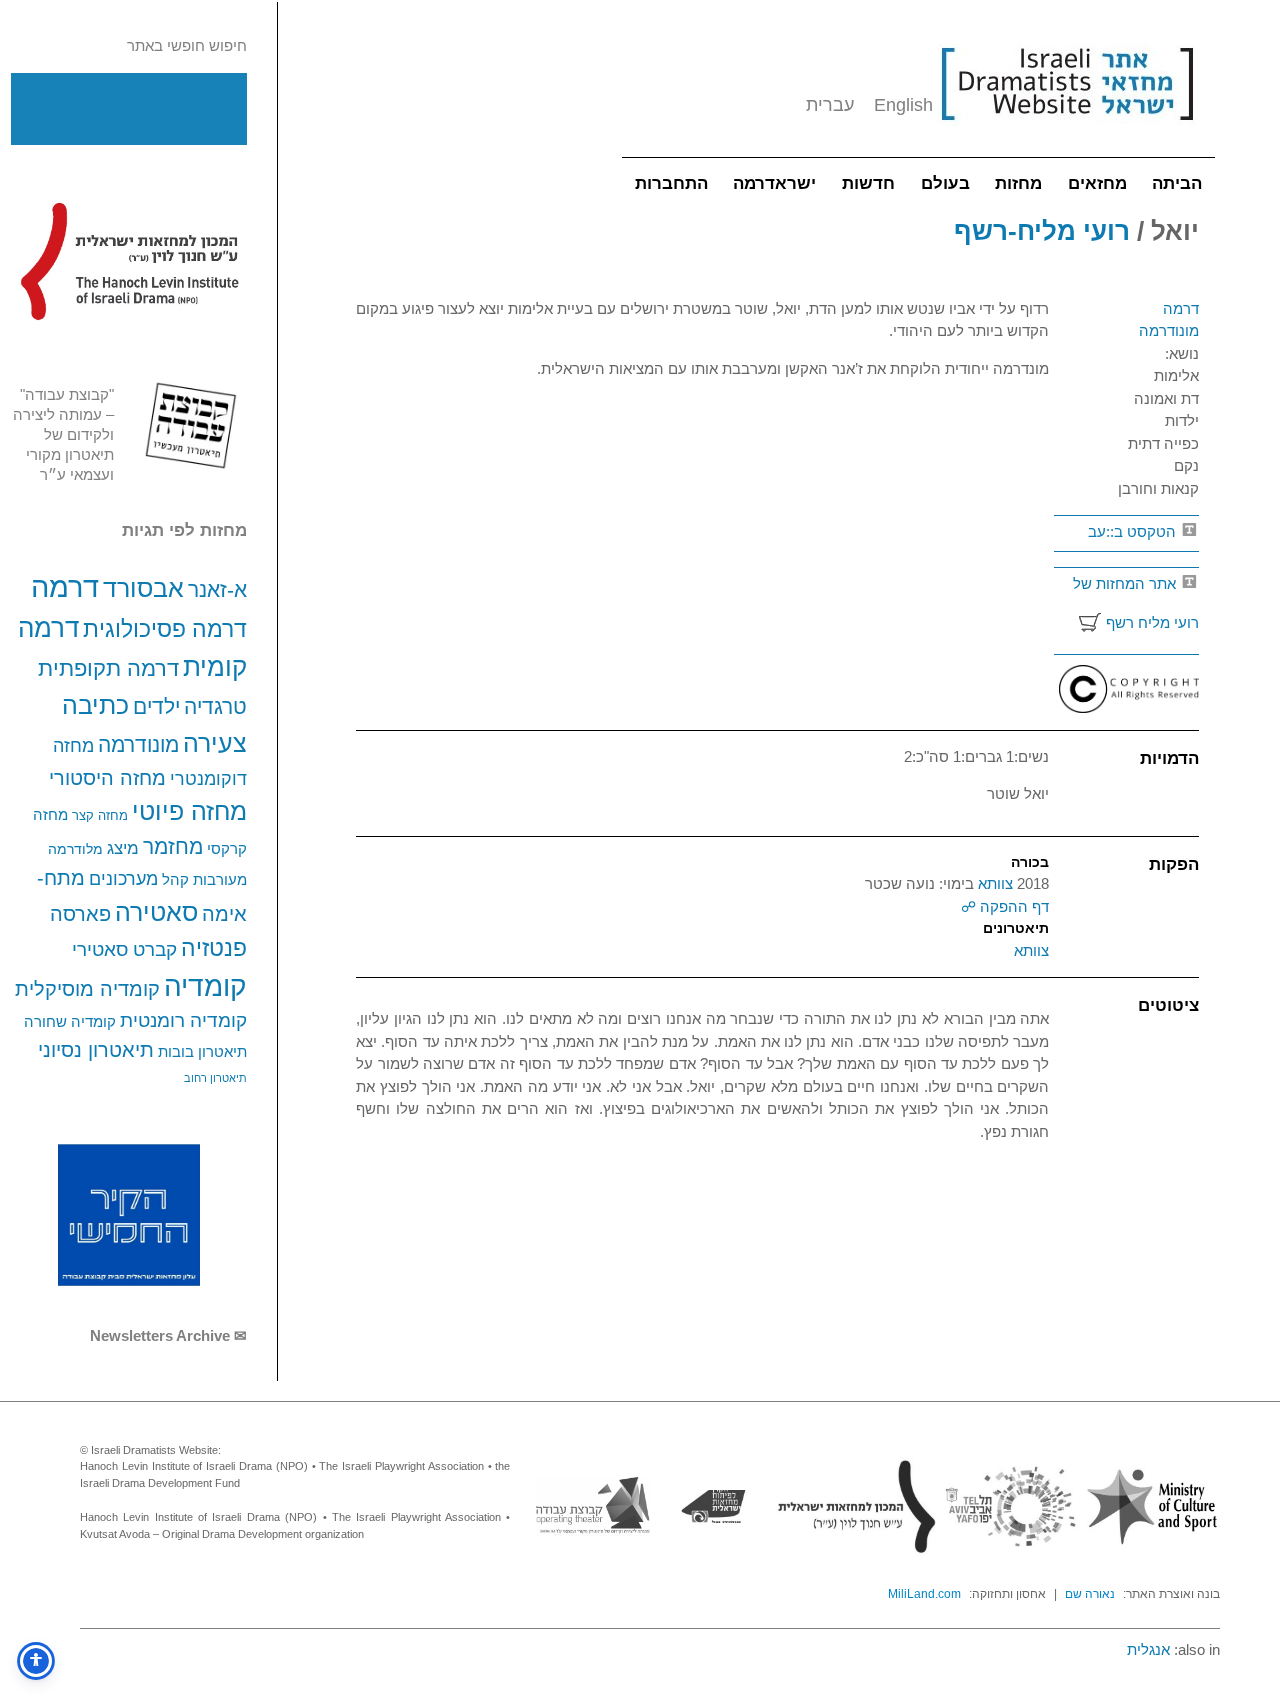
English (903, 105)
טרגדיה (215, 706)
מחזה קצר (100, 815)
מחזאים (1097, 183)
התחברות (671, 183)
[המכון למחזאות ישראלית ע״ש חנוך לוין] (129, 261)
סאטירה (156, 912)
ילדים (156, 706)
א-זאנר (217, 589)
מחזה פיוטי (189, 811)
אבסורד (143, 588)
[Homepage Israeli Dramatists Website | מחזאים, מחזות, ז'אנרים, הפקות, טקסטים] (1067, 130)
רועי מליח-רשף (1042, 231)
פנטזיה (214, 948)
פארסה (80, 914)
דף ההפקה (1012, 906)
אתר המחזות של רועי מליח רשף (1136, 603)
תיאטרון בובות (202, 1052)
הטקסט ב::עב (1134, 531)
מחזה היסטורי (107, 777)
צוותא (993, 883)
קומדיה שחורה (70, 1022)
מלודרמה (75, 849)
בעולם (945, 183)
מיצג (123, 848)
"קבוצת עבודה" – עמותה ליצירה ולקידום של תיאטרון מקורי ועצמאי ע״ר (63, 434)
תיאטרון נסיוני (96, 1050)
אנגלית (1148, 1649)
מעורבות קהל (204, 880)
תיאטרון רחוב (215, 1078)
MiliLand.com (924, 1594)
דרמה (65, 586)
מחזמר (173, 846)
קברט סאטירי (124, 949)
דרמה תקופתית (108, 668)
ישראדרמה (774, 183)
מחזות (1018, 183)
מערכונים (123, 878)
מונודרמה (138, 745)
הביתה (1177, 183)
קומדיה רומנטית (183, 1020)
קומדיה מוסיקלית (87, 989)
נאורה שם (1090, 1594)
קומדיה (205, 986)
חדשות (868, 183)
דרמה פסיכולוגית (165, 629)
